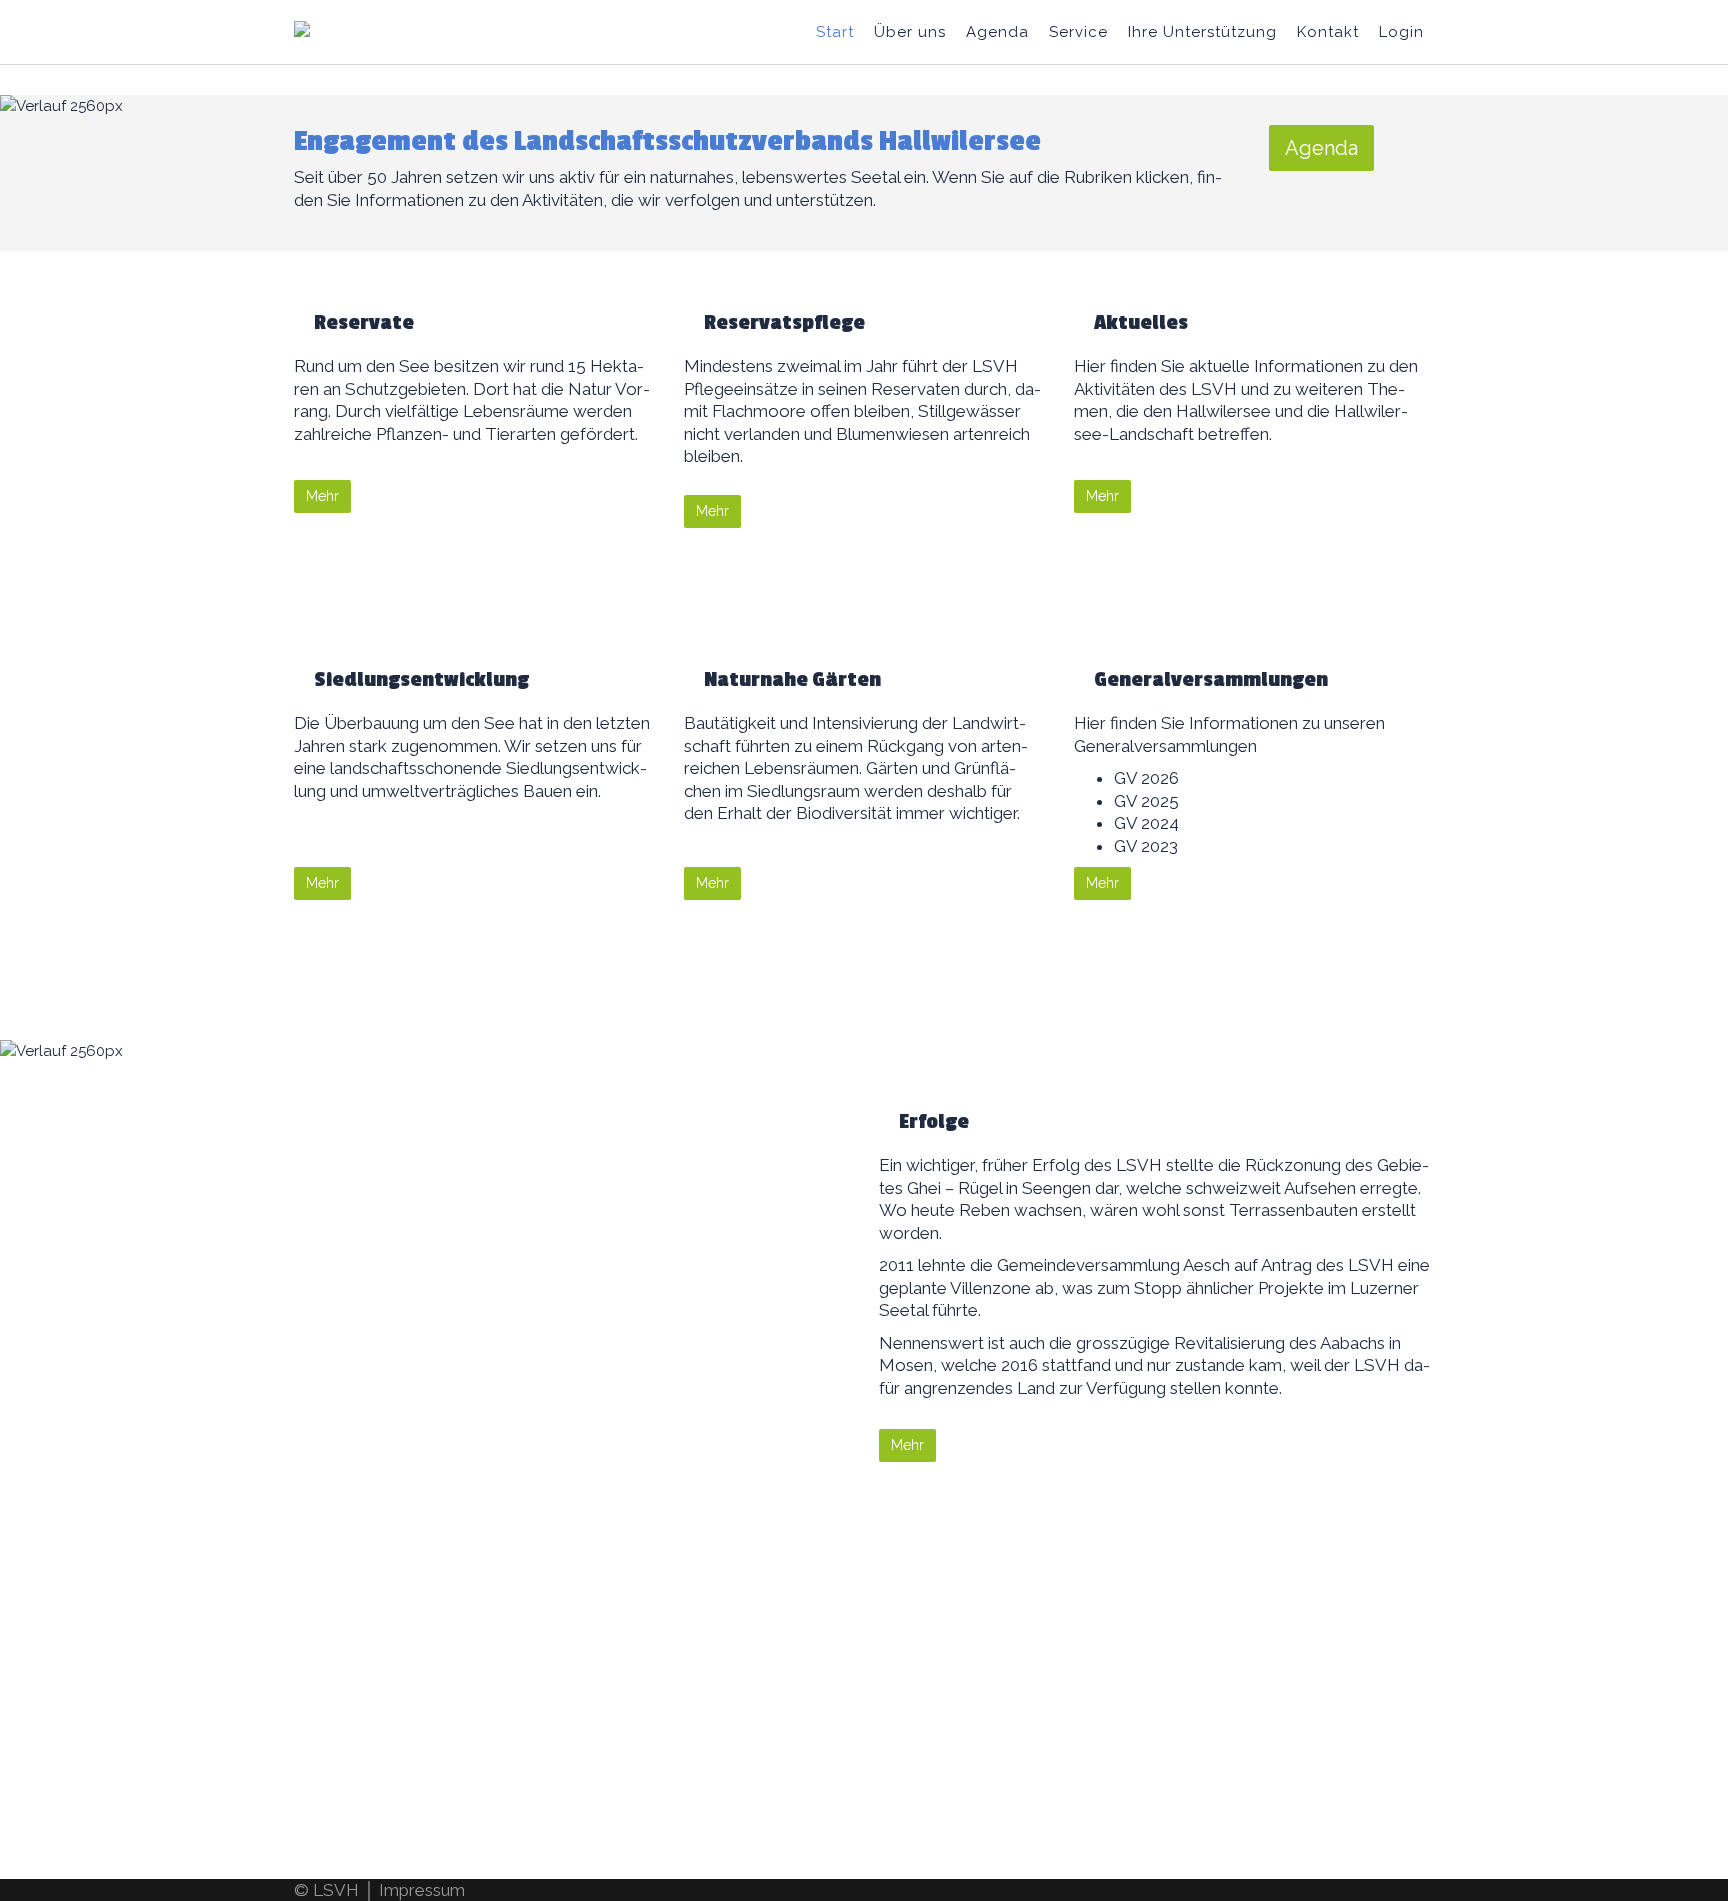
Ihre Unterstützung (1202, 32)
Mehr (322, 496)
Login (1401, 32)
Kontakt (1328, 32)
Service (1078, 32)
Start (835, 32)
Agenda (997, 32)
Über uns (910, 32)
